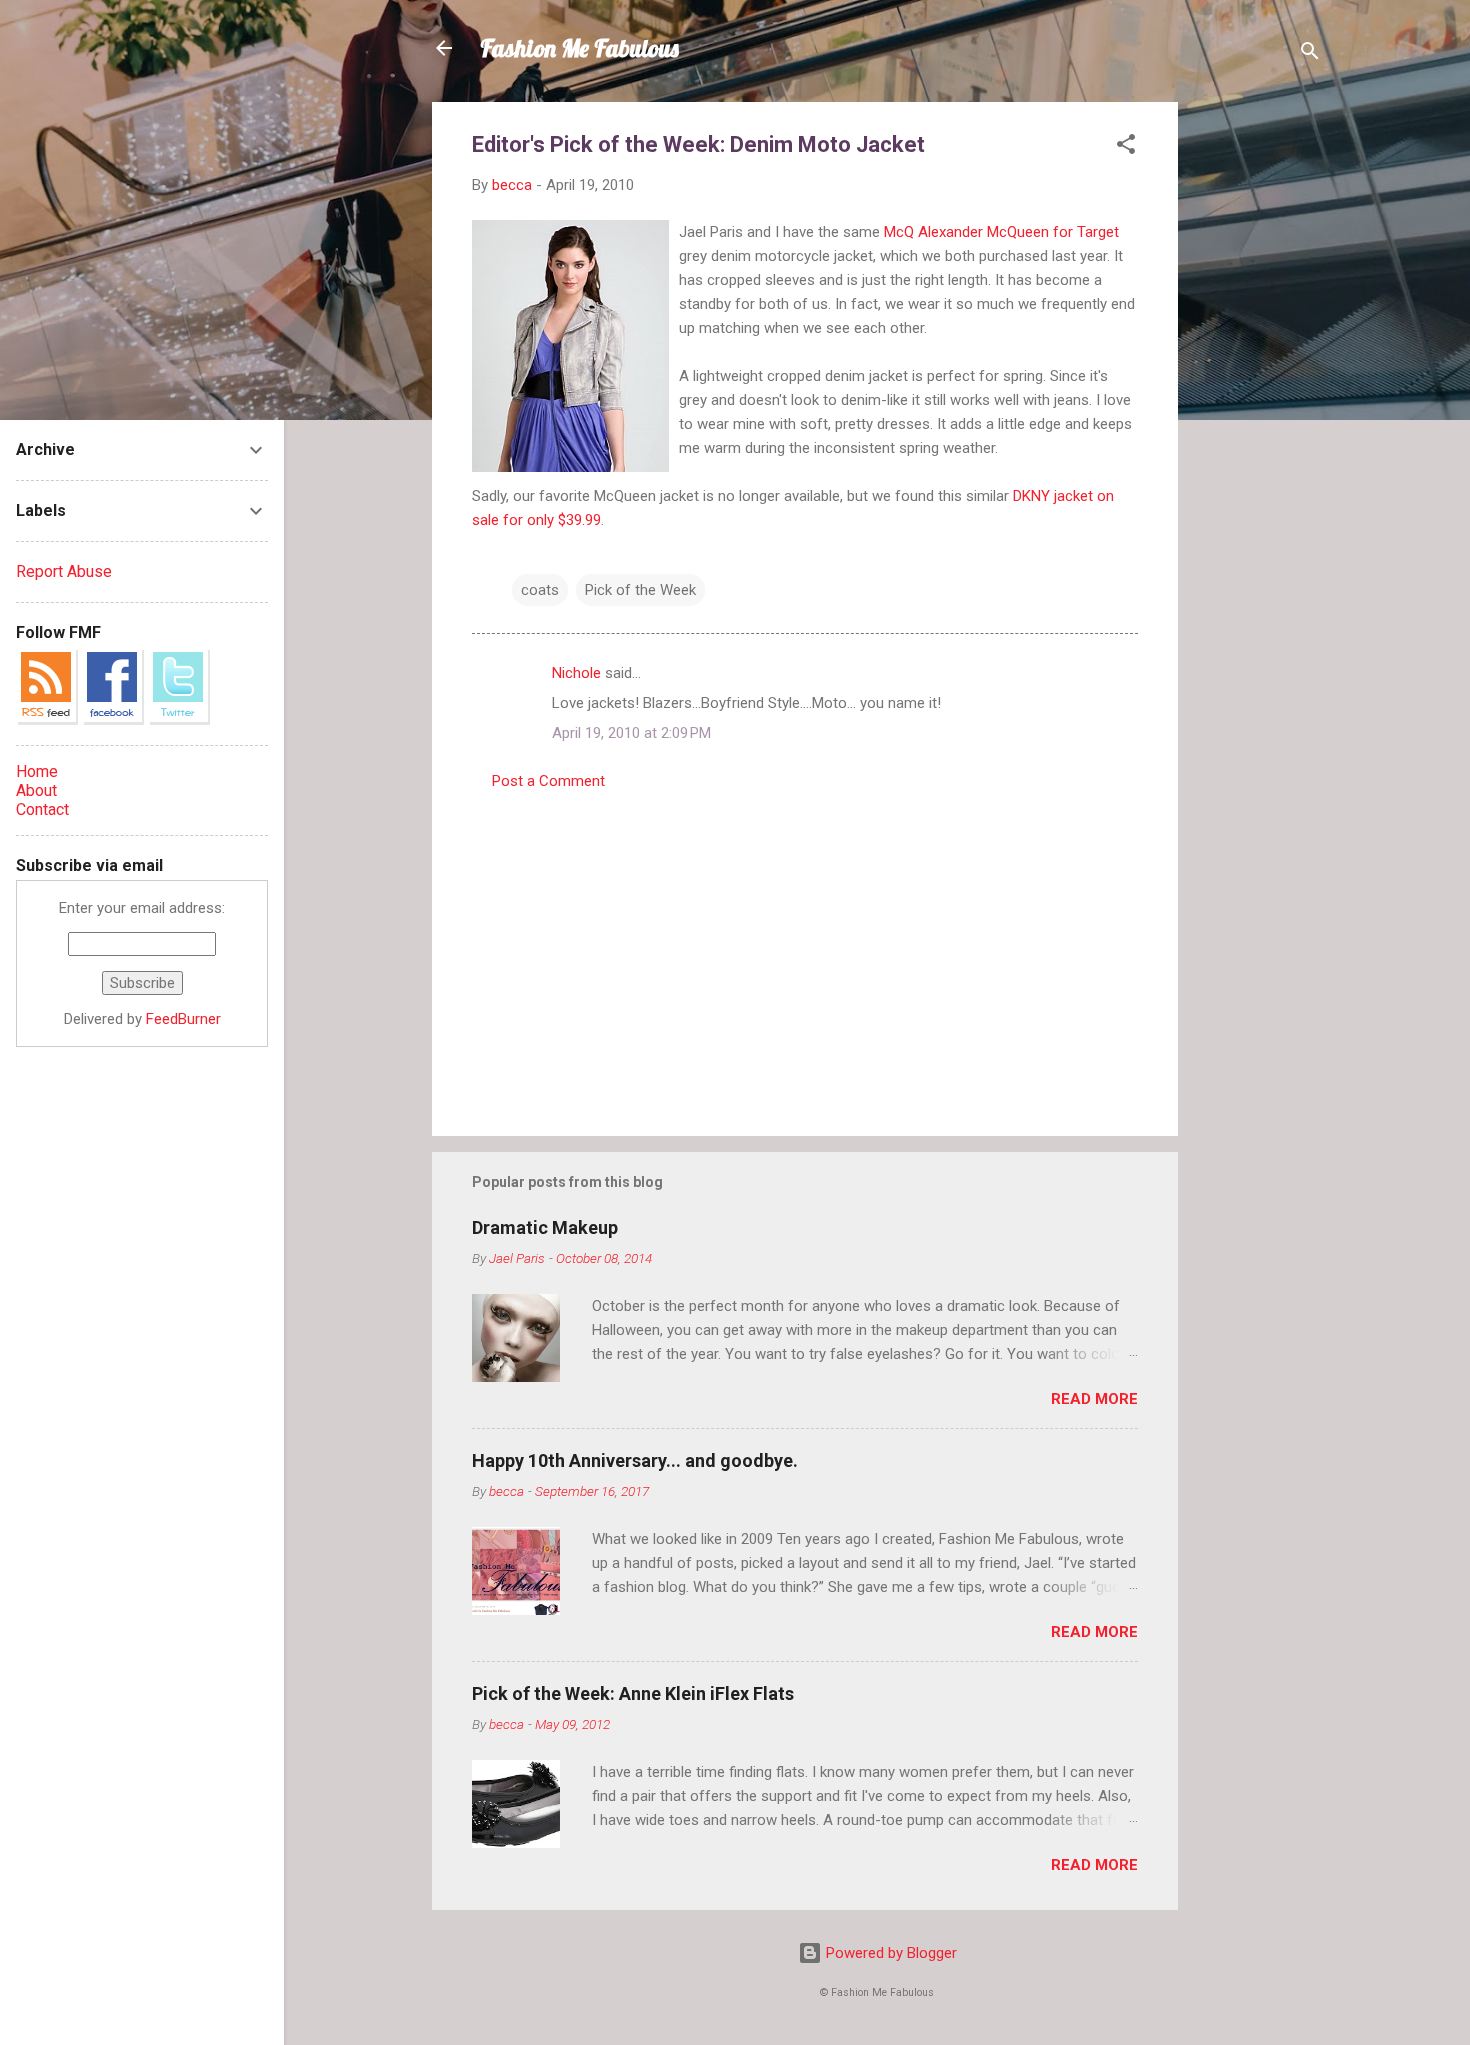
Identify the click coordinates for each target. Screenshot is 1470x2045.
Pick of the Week (640, 590)
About (36, 790)
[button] (1126, 147)
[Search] (1310, 54)
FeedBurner (183, 1019)
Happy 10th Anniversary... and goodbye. (635, 1460)
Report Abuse (64, 571)
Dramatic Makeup (545, 1227)
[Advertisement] (1258, 402)
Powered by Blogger (889, 1953)
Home (37, 771)
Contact (42, 809)
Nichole (576, 673)
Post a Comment (548, 781)
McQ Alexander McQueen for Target (1001, 232)
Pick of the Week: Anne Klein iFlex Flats (633, 1693)
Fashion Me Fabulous (579, 48)
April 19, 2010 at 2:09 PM (631, 733)
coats (540, 590)
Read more (1094, 1399)
